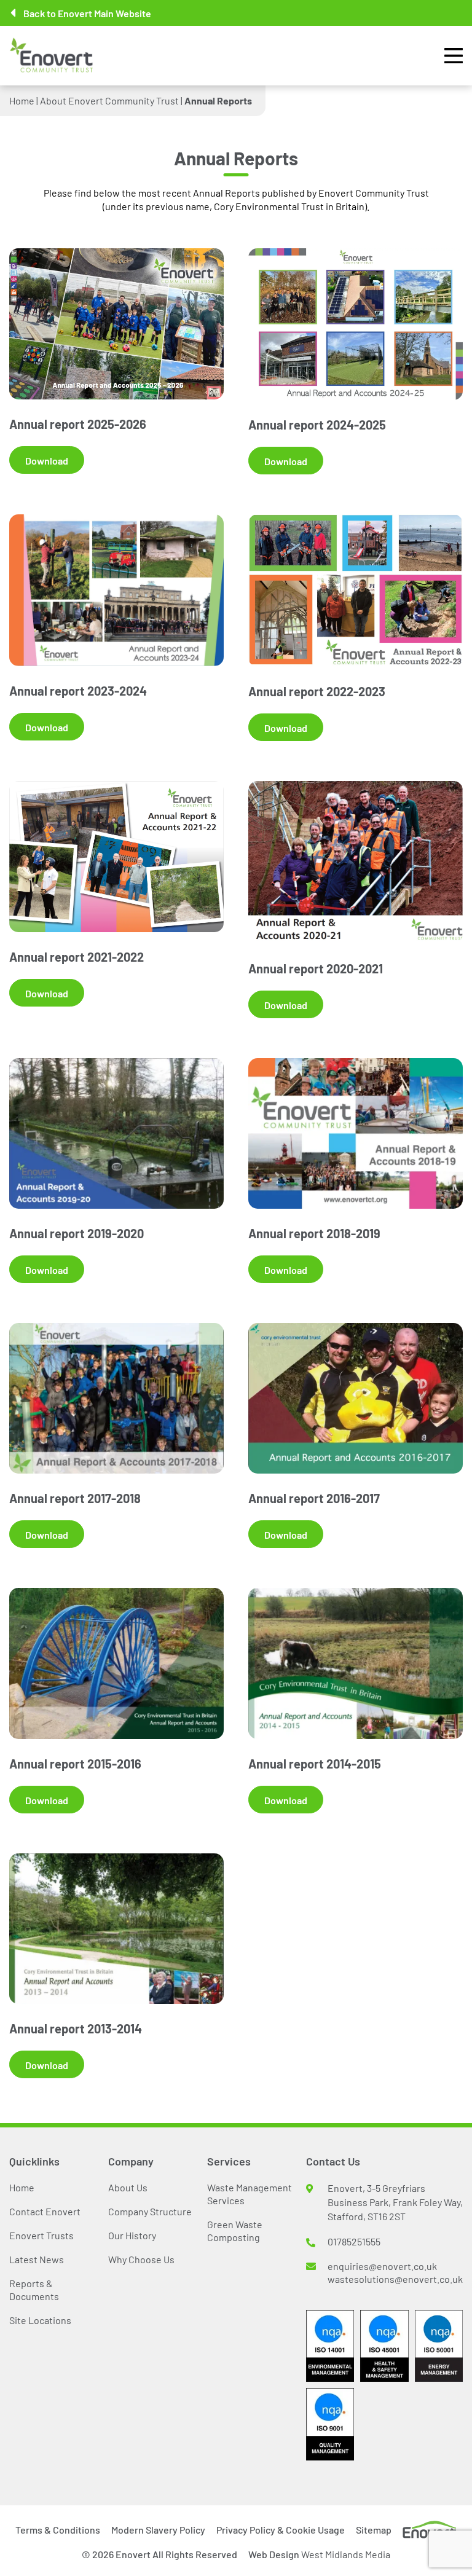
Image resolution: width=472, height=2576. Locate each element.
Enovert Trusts (41, 2235)
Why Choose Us (141, 2259)
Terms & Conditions (58, 2529)
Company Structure (150, 2211)
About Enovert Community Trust (109, 100)
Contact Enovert (45, 2211)
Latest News (37, 2259)
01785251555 (354, 2241)
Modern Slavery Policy (158, 2529)
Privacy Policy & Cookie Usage (281, 2529)
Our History (132, 2235)
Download (47, 460)
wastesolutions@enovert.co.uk (395, 2279)
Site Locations (40, 2320)
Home (22, 100)
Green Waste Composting (235, 2230)
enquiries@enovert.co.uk (382, 2266)
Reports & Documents (34, 2289)
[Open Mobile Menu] (454, 56)
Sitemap (374, 2529)
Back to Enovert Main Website (87, 13)
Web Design (319, 2554)
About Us (128, 2187)
